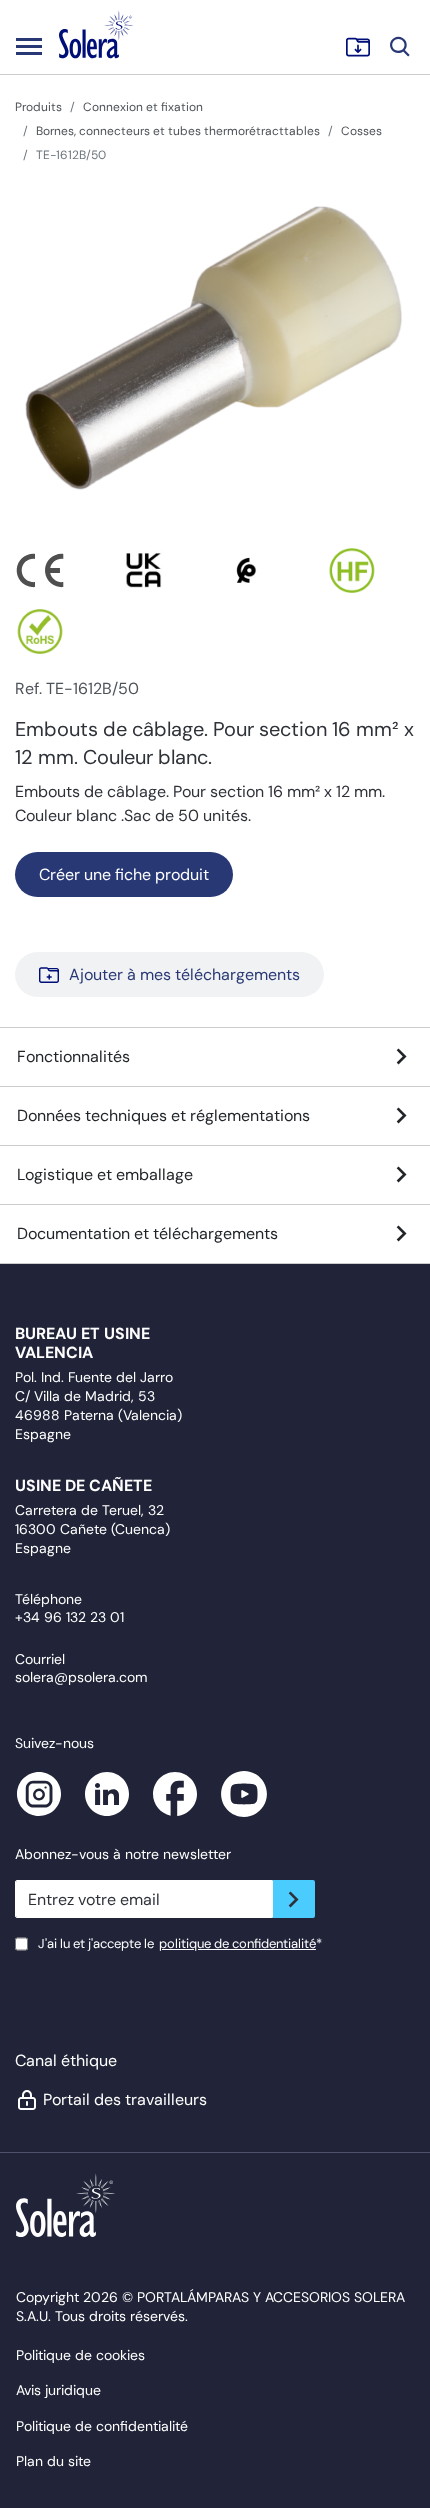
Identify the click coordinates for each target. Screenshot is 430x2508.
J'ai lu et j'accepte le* (180, 1943)
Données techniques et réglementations (163, 1115)
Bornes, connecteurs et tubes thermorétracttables (178, 131)
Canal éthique (66, 2060)
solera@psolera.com (81, 1677)
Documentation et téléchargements (147, 1233)
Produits (38, 107)
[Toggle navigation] (29, 46)
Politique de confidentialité (102, 2426)
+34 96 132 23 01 (69, 1617)
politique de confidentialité (237, 1943)
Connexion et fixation (143, 107)
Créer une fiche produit (124, 874)
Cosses (361, 131)
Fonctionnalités (73, 1056)
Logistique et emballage (105, 1174)
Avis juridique (58, 2390)
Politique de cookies (80, 2355)
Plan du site (53, 2461)
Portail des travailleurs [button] (124, 2099)
